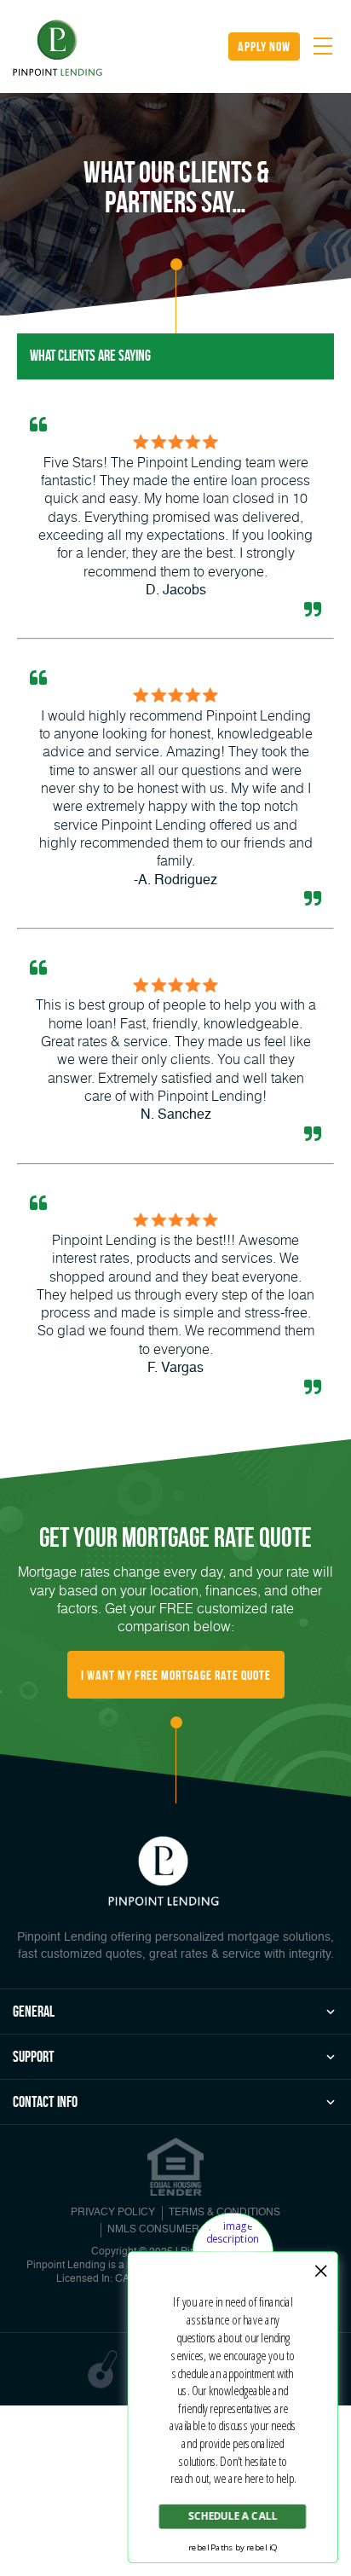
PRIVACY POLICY (113, 2213)
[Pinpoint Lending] (58, 49)
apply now (264, 46)
